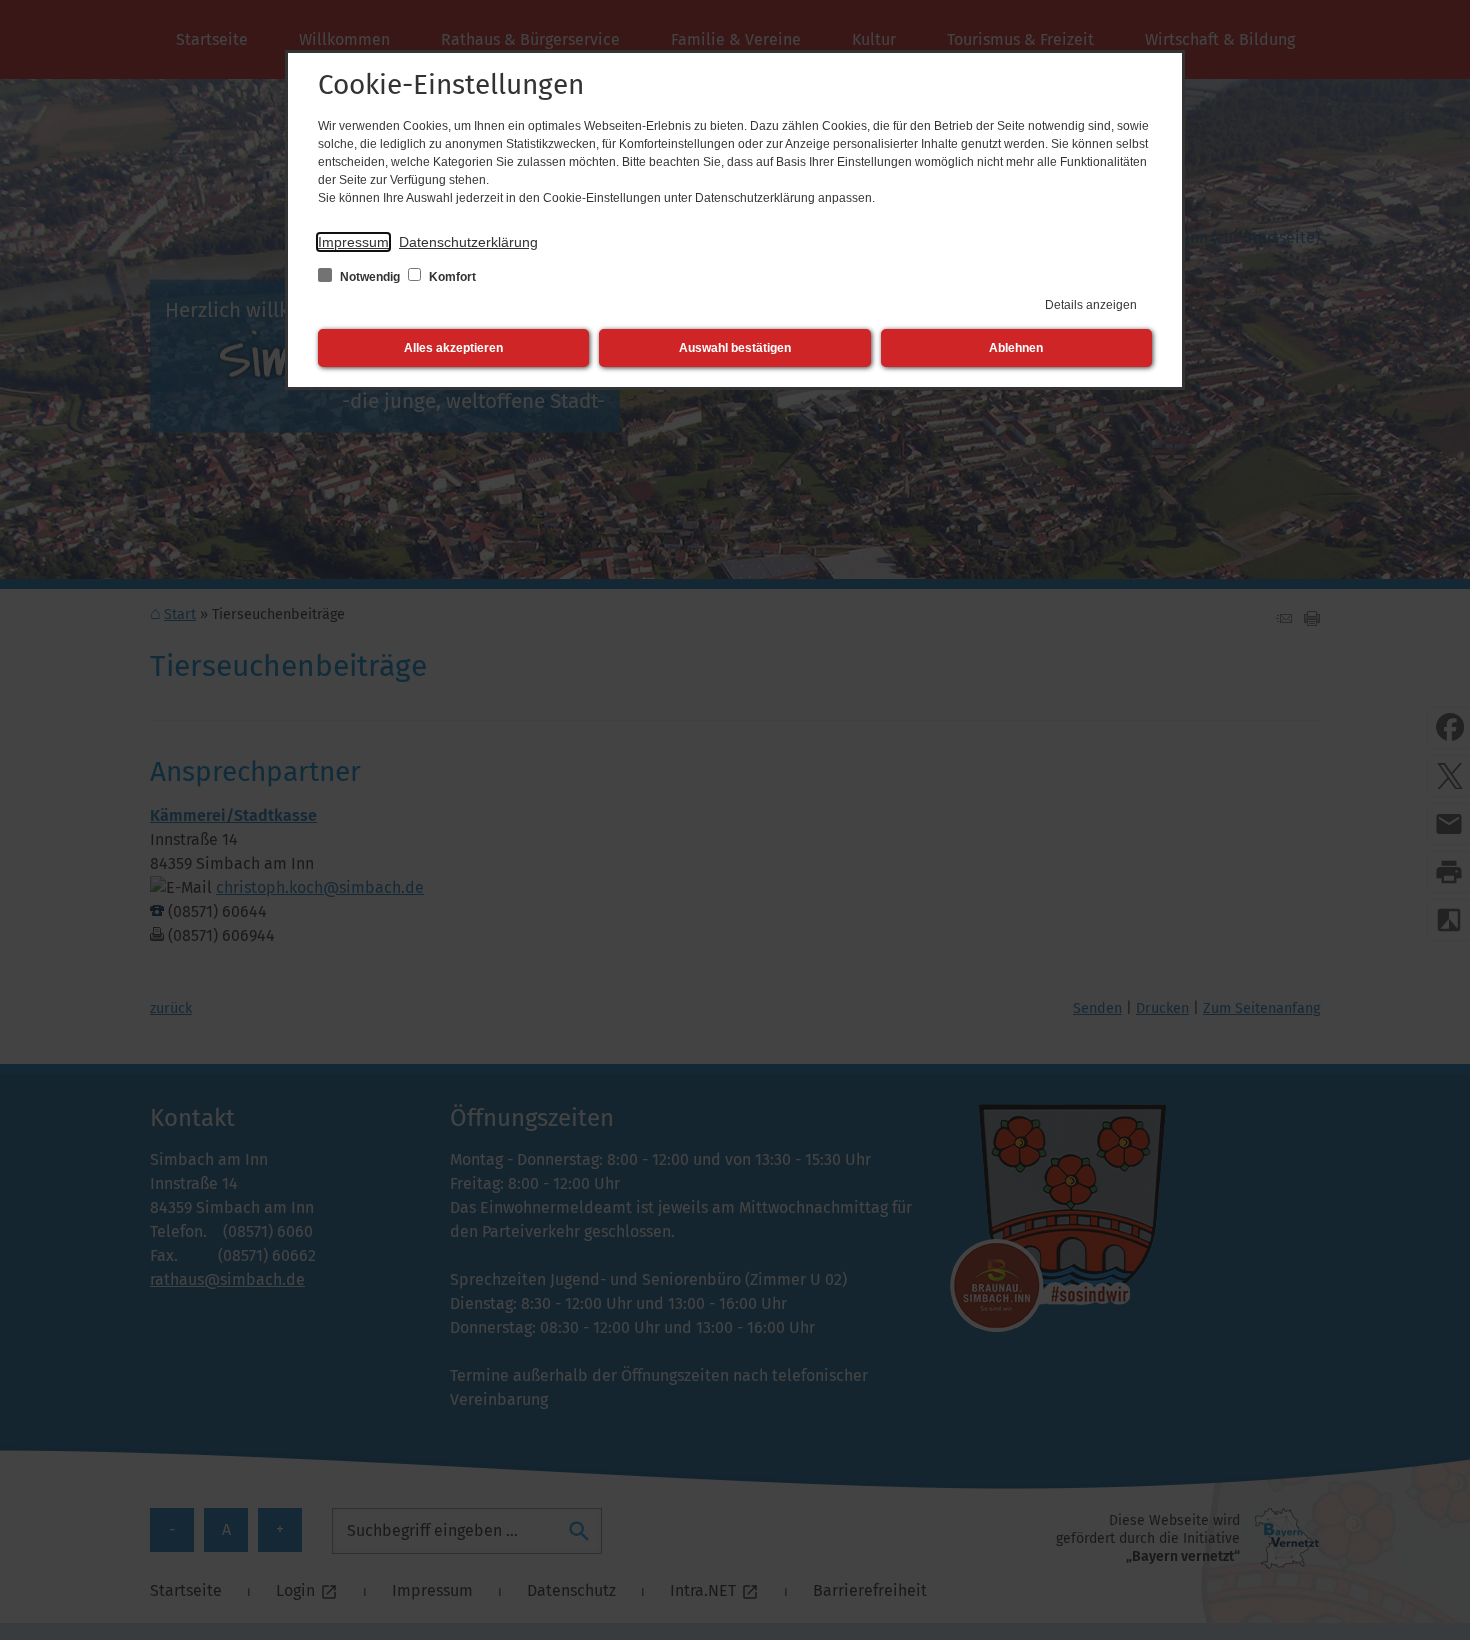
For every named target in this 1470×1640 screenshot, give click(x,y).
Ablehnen (1016, 348)
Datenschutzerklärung (468, 242)
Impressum (353, 242)
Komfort (451, 277)
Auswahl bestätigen (735, 348)
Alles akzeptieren (453, 348)
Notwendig (370, 277)
